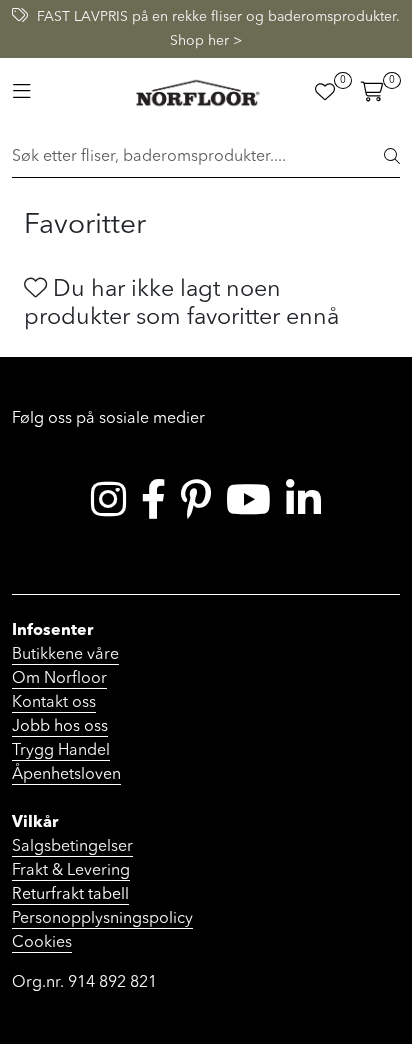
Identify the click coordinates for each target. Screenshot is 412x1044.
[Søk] (392, 158)
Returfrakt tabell (70, 895)
